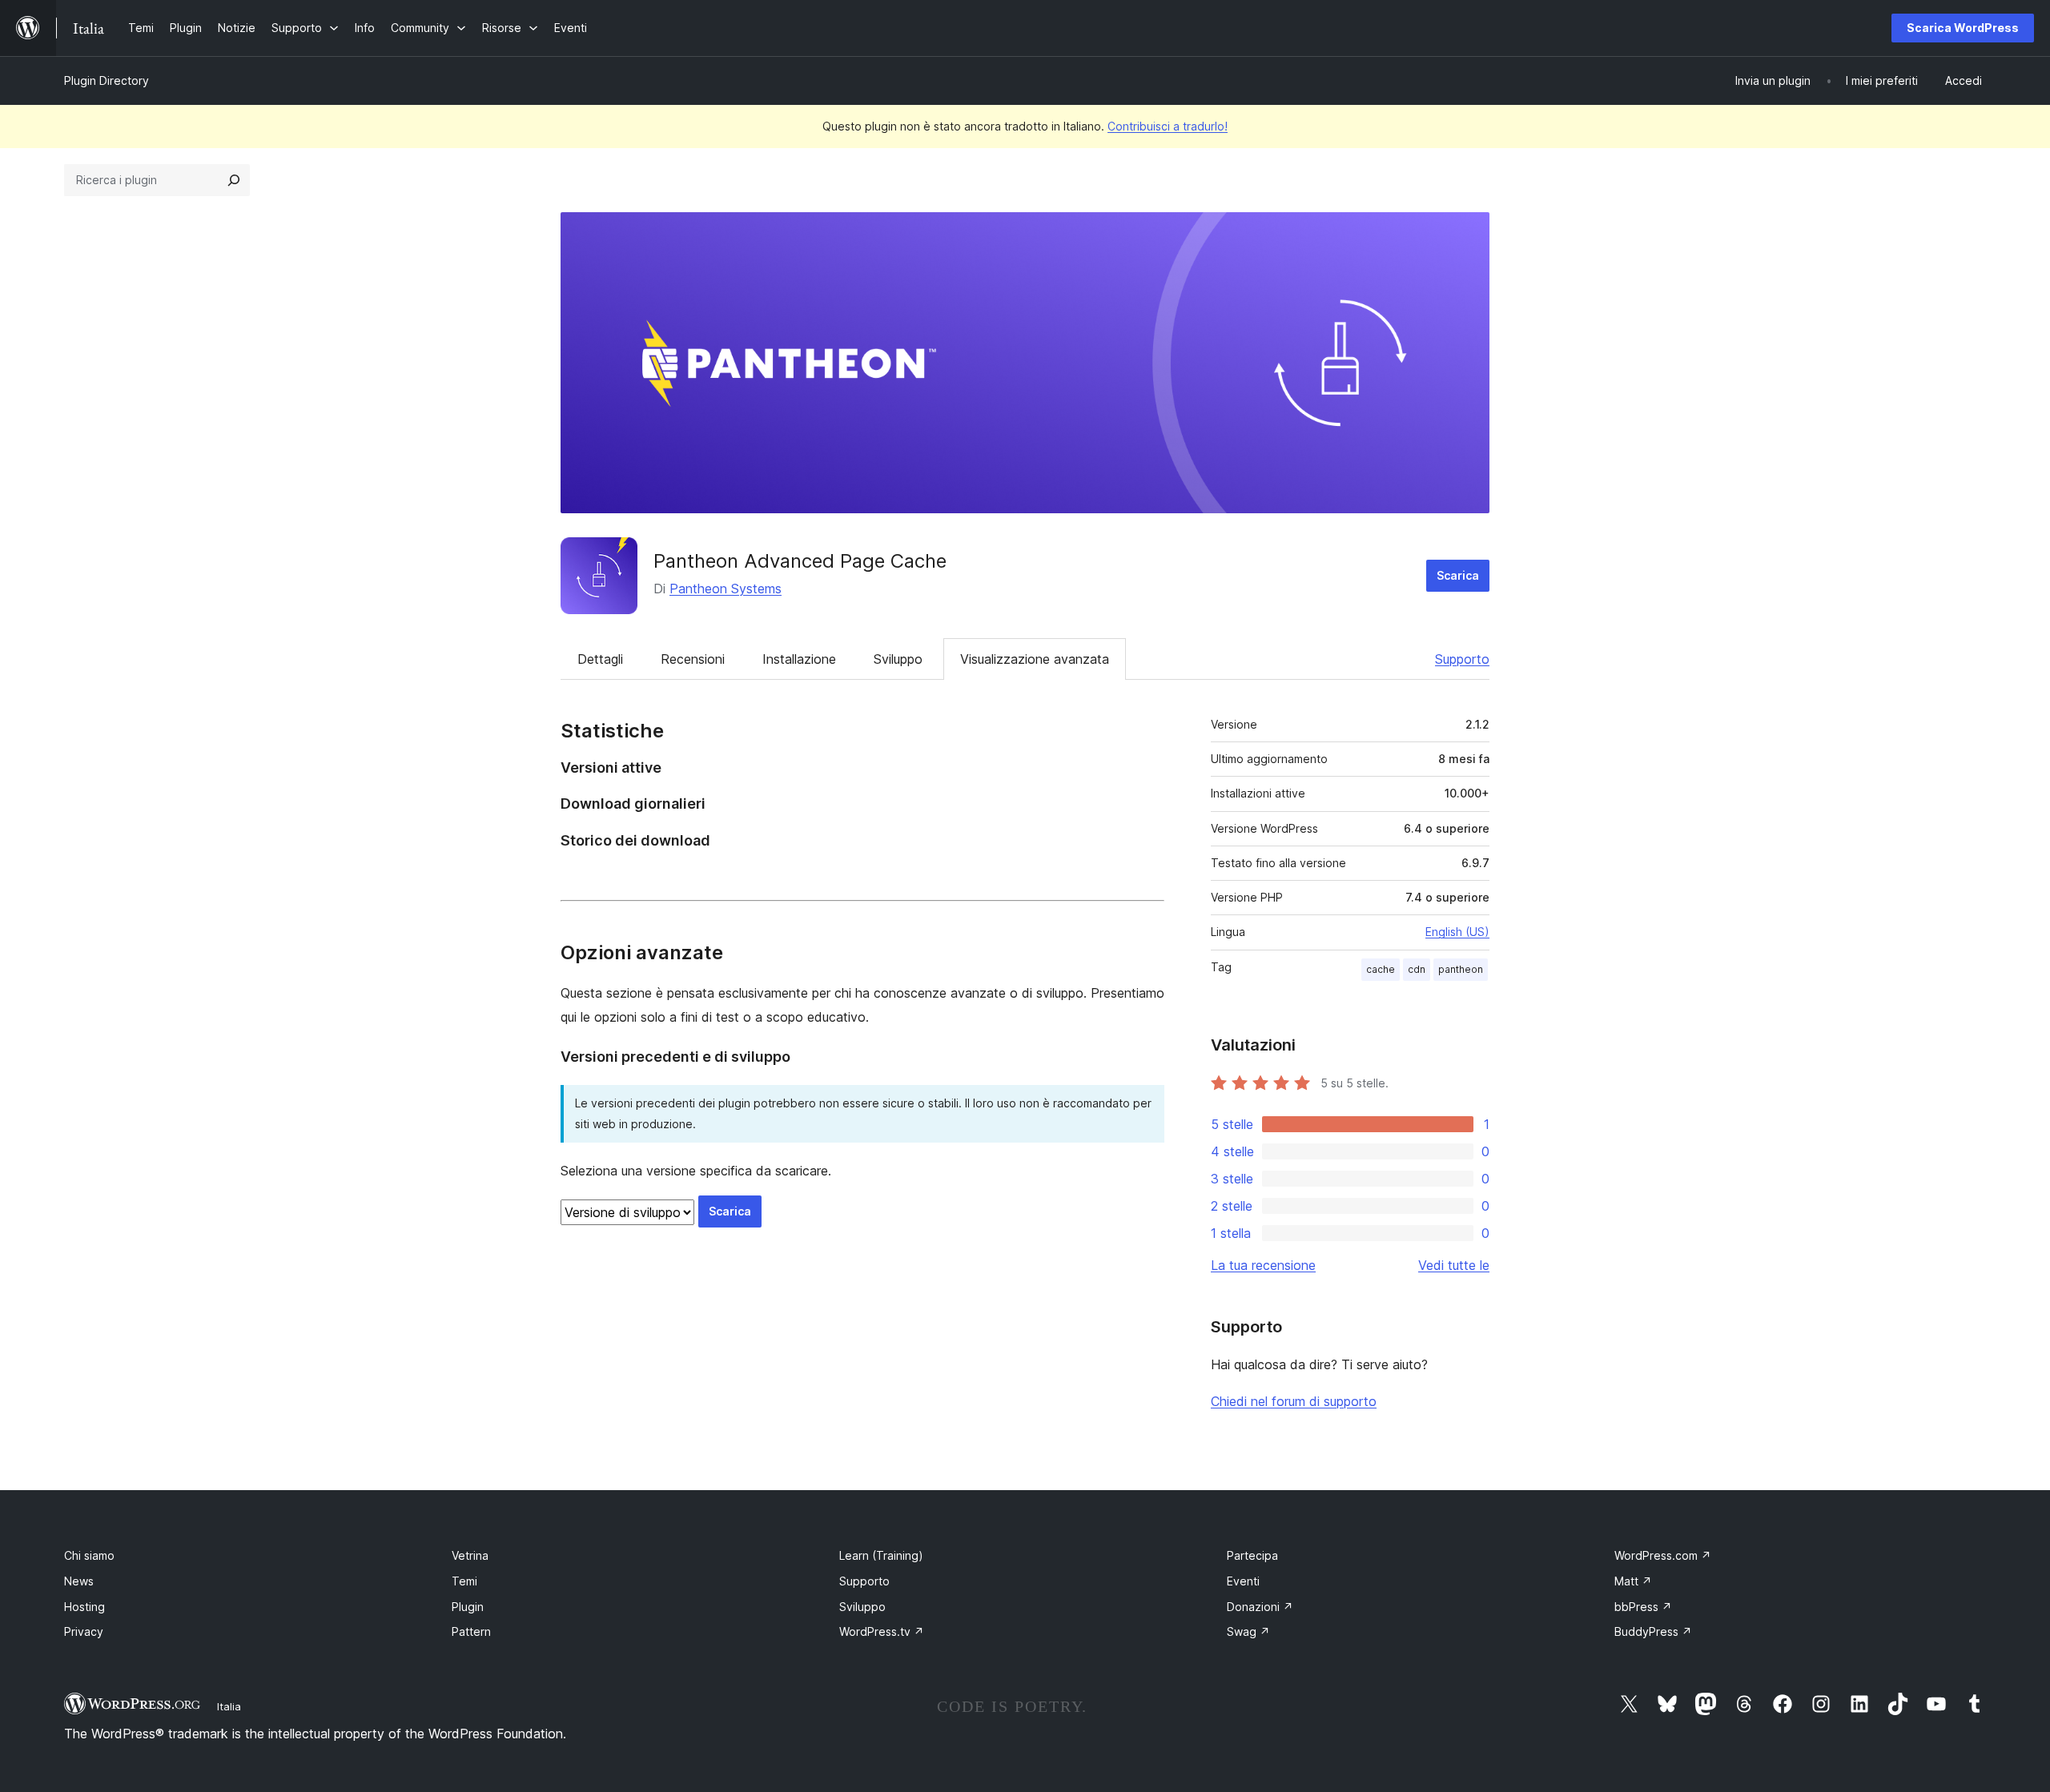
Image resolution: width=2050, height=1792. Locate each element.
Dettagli (600, 659)
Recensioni (693, 659)
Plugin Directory (107, 80)
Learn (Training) (881, 1555)
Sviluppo (898, 659)
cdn (1417, 969)
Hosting (84, 1607)
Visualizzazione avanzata (1035, 659)
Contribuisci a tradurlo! (1168, 126)
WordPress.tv (882, 1631)
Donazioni (1260, 1607)
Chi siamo (89, 1555)
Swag (1248, 1631)
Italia (229, 1706)
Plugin (468, 1607)
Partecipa (1252, 1555)
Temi (464, 1581)
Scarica (1458, 575)
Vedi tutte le (1454, 1265)
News (79, 1581)
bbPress (1643, 1607)
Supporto (1462, 659)
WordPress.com (1663, 1555)
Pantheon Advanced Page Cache (800, 561)
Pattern (471, 1631)
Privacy (84, 1631)
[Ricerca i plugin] (234, 180)
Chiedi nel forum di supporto (1294, 1401)
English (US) (1457, 932)
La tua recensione (1263, 1265)
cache (1381, 969)
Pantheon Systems (726, 589)
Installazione (799, 659)
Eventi (1243, 1581)
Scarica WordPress (1963, 28)
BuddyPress (1653, 1631)
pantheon (1461, 969)
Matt (1633, 1581)
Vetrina (470, 1555)
